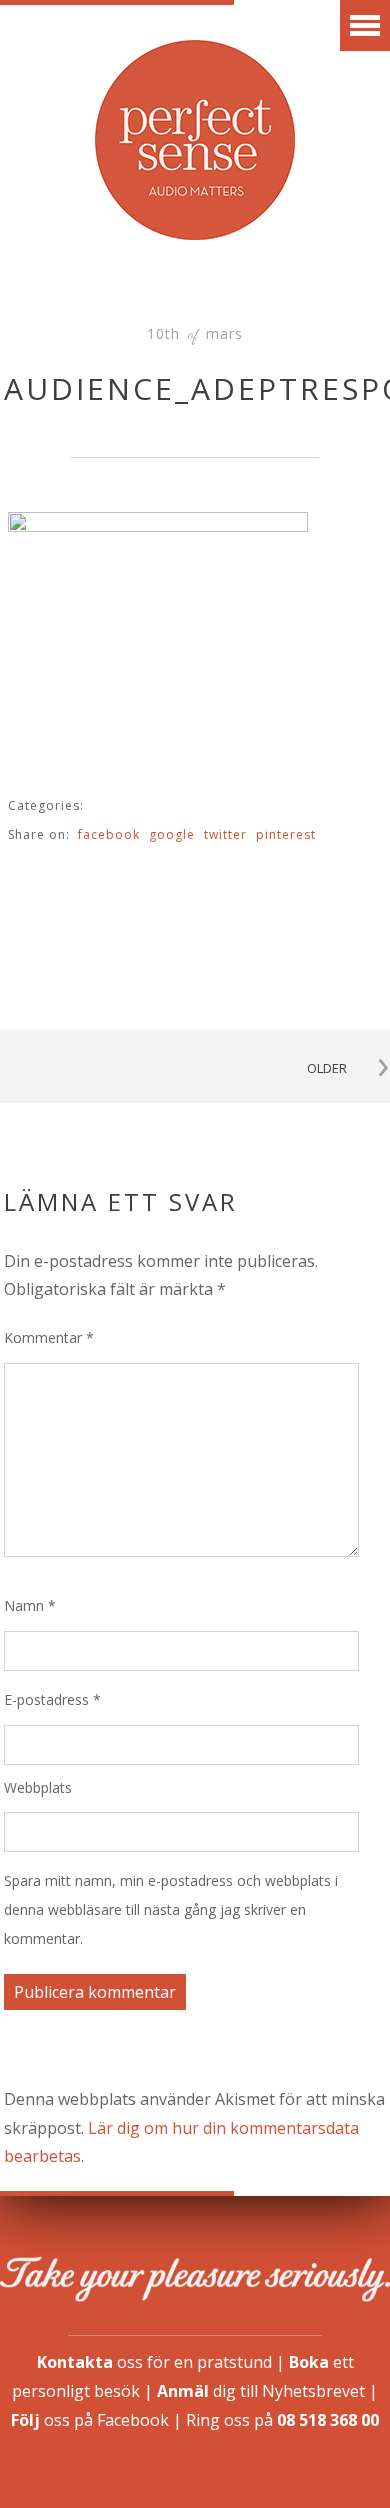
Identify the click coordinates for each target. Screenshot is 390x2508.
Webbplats (38, 1787)
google (172, 834)
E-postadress (52, 1699)
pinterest (286, 834)
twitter (225, 834)
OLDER (327, 1068)
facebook (109, 834)
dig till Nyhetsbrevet (261, 2391)
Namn (30, 1605)
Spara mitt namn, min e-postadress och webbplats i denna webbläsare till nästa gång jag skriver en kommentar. (171, 1909)
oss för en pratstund (154, 2362)
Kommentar (49, 1337)
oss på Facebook (90, 2420)
